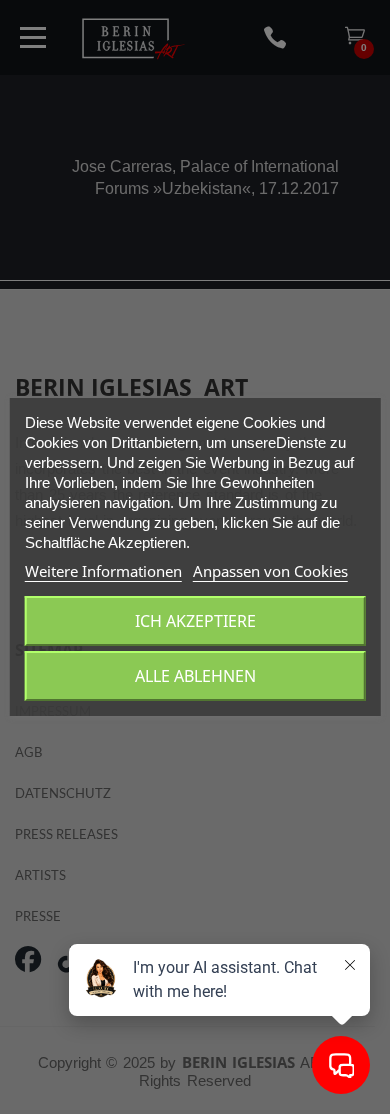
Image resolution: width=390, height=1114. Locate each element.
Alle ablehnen (195, 676)
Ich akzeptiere (195, 621)
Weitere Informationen (103, 571)
